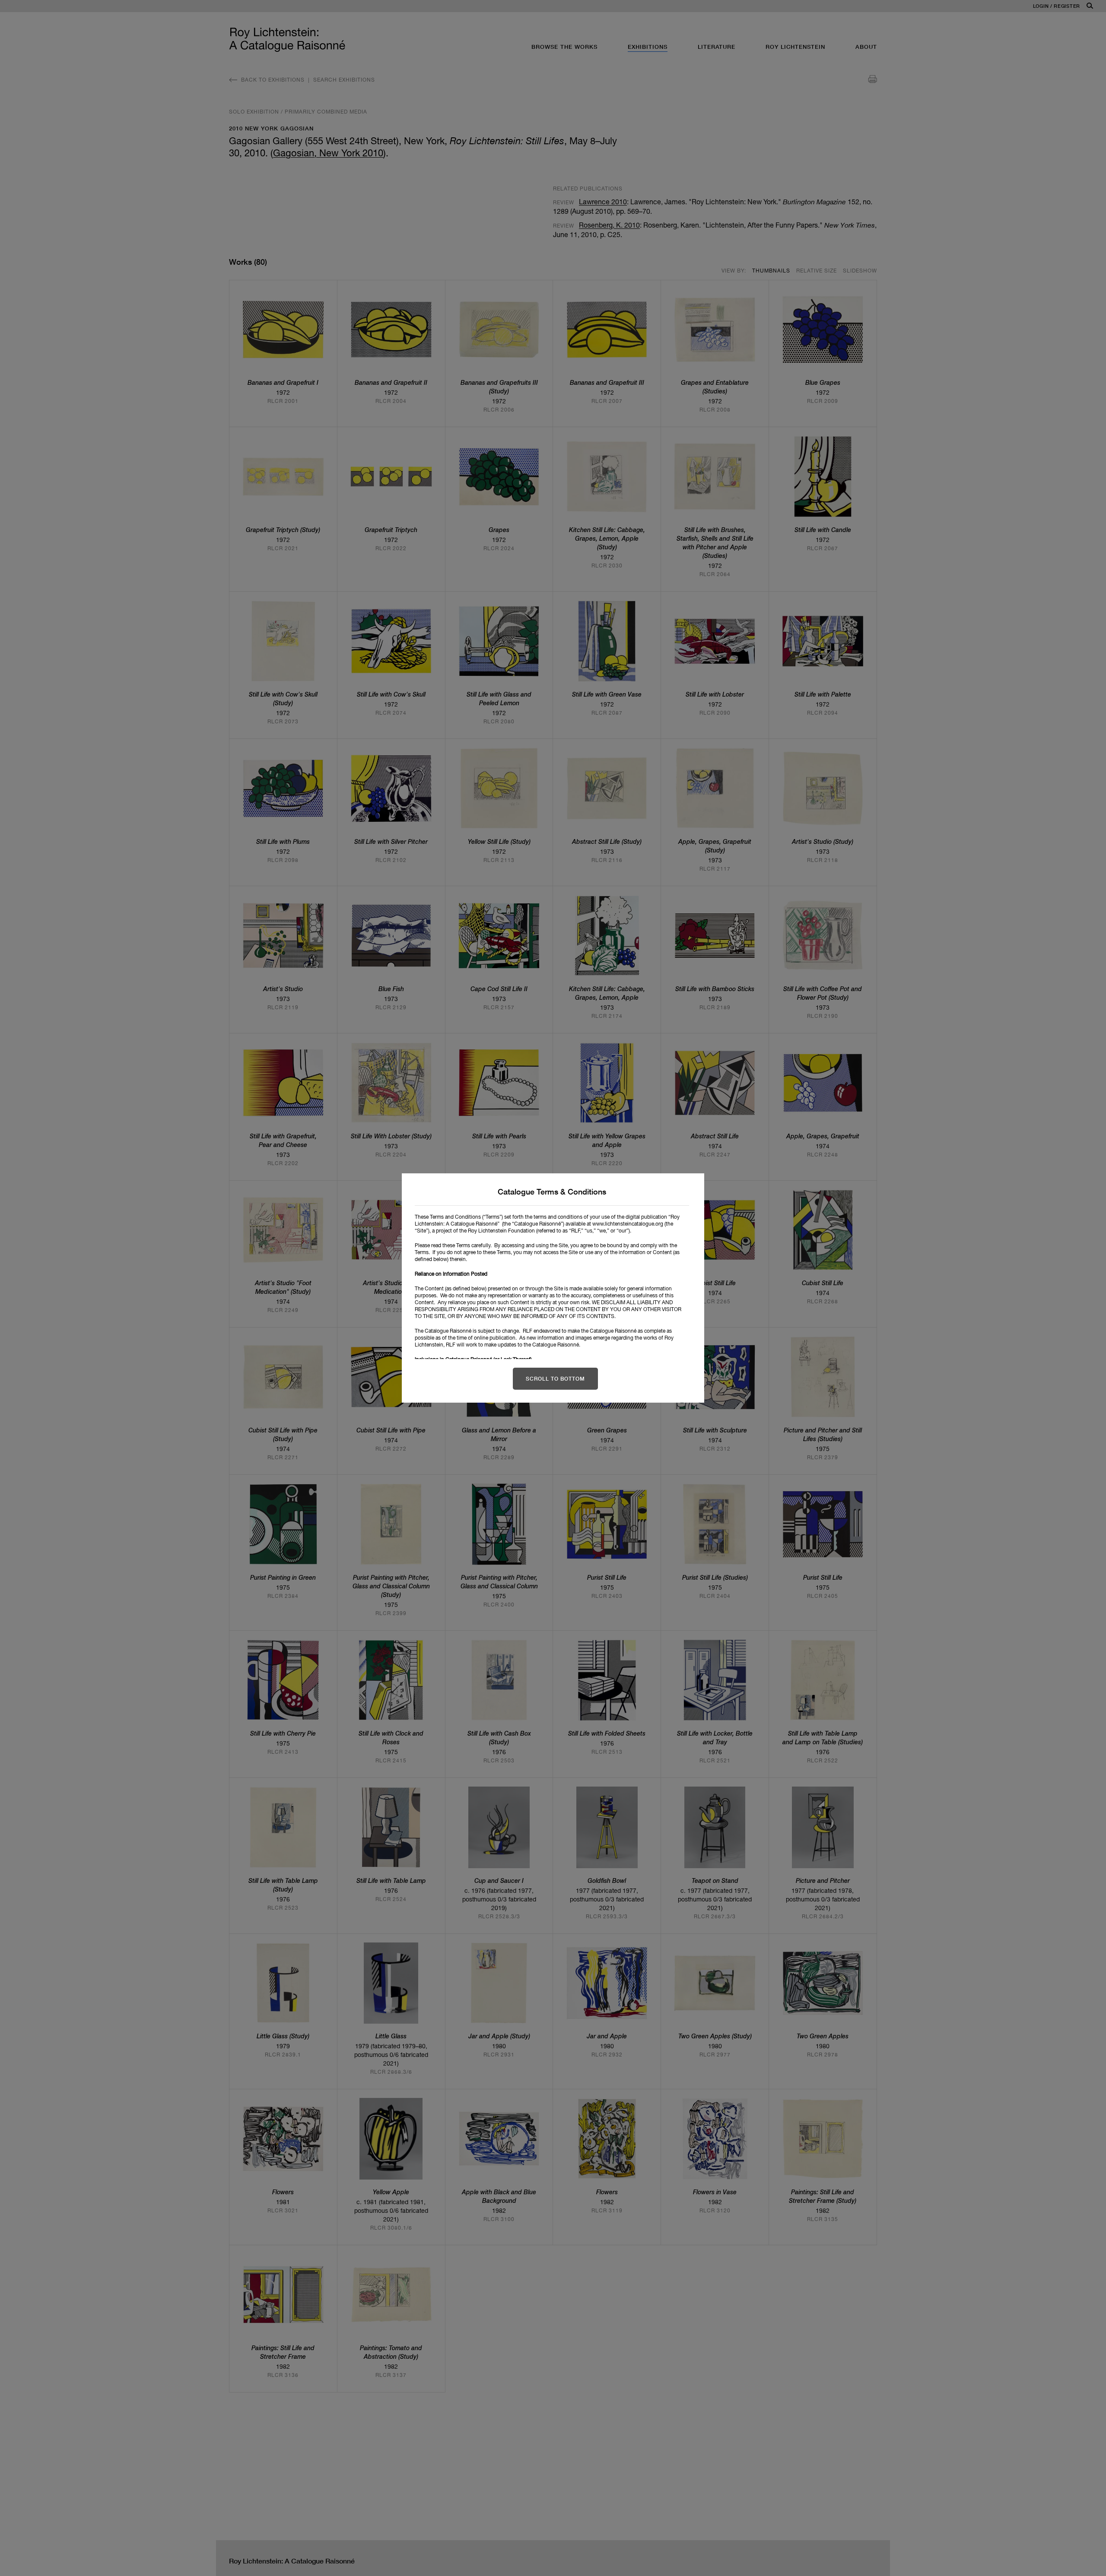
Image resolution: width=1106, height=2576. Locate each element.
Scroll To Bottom (555, 1379)
